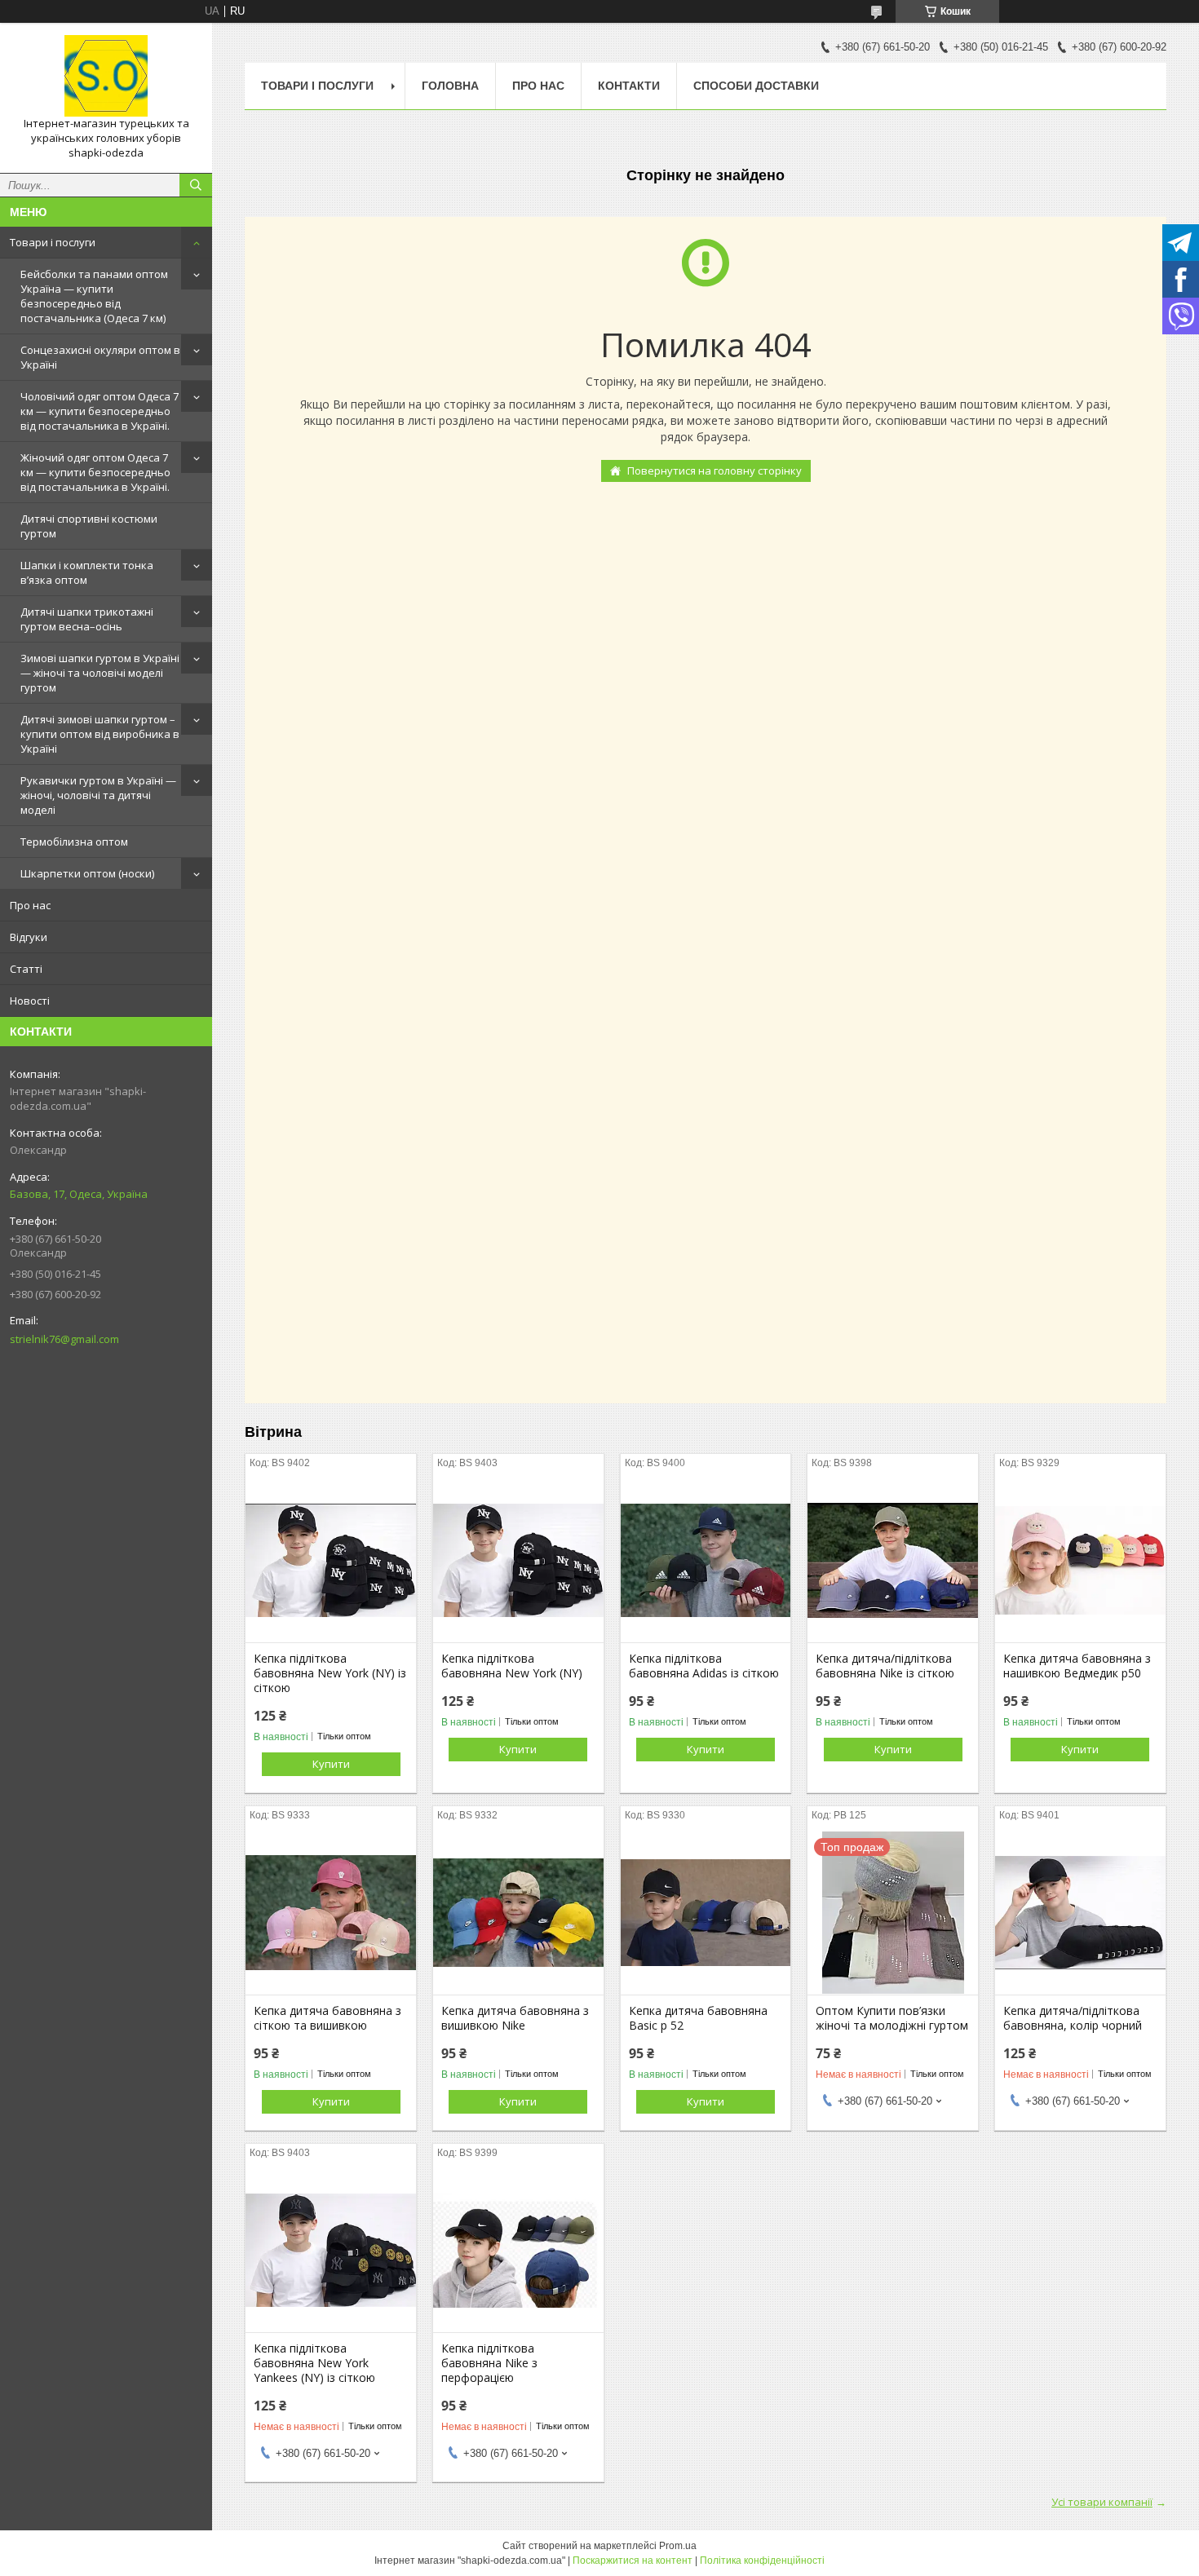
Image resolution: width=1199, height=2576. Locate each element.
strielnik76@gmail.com (64, 1339)
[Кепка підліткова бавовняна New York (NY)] (518, 1561)
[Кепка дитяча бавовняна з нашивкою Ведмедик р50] (1080, 1561)
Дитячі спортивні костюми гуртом (89, 526)
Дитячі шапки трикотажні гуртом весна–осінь (87, 619)
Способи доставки (756, 86)
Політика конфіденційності (762, 2561)
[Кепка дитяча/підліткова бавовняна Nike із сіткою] (893, 1561)
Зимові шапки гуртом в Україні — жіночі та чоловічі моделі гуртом (100, 673)
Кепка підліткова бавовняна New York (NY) (512, 1666)
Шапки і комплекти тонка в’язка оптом (87, 572)
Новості (30, 1001)
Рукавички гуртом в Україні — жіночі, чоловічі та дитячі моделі (98, 795)
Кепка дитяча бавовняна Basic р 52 (698, 2018)
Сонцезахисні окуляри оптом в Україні (100, 357)
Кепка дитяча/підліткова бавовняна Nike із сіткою (885, 1666)
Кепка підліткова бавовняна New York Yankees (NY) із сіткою (314, 2363)
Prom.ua (678, 2546)
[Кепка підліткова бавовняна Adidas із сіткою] (706, 1561)
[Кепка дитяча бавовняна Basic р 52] (706, 1913)
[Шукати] (196, 185)
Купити (331, 1764)
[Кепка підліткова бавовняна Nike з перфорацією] (518, 2251)
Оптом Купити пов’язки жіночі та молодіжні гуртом (892, 2018)
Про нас (30, 905)
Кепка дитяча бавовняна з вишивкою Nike (515, 2018)
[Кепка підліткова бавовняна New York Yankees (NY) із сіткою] (331, 2251)
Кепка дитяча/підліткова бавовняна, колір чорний (1073, 2018)
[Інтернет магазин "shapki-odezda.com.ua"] (106, 76)
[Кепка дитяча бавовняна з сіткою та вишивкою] (331, 1913)
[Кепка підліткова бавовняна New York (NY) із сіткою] (331, 1561)
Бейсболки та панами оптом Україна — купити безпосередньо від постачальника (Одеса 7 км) (94, 296)
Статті (26, 969)
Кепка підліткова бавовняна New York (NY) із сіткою (330, 1673)
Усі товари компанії (1102, 2502)
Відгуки (29, 937)
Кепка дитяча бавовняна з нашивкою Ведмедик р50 (1077, 1666)
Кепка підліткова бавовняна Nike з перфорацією (489, 2363)
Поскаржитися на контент (633, 2561)
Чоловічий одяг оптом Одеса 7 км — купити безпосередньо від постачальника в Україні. (100, 411)
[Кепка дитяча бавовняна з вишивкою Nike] (518, 1913)
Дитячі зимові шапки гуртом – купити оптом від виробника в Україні (100, 734)
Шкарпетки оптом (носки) (87, 873)
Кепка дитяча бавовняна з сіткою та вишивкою (327, 2018)
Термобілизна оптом (74, 842)
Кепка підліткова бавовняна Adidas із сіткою (704, 1666)
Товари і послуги (53, 242)
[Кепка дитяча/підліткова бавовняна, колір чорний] (1080, 1913)
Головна (450, 86)
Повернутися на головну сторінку (715, 471)
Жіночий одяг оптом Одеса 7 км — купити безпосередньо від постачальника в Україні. (95, 472)
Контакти (629, 86)
